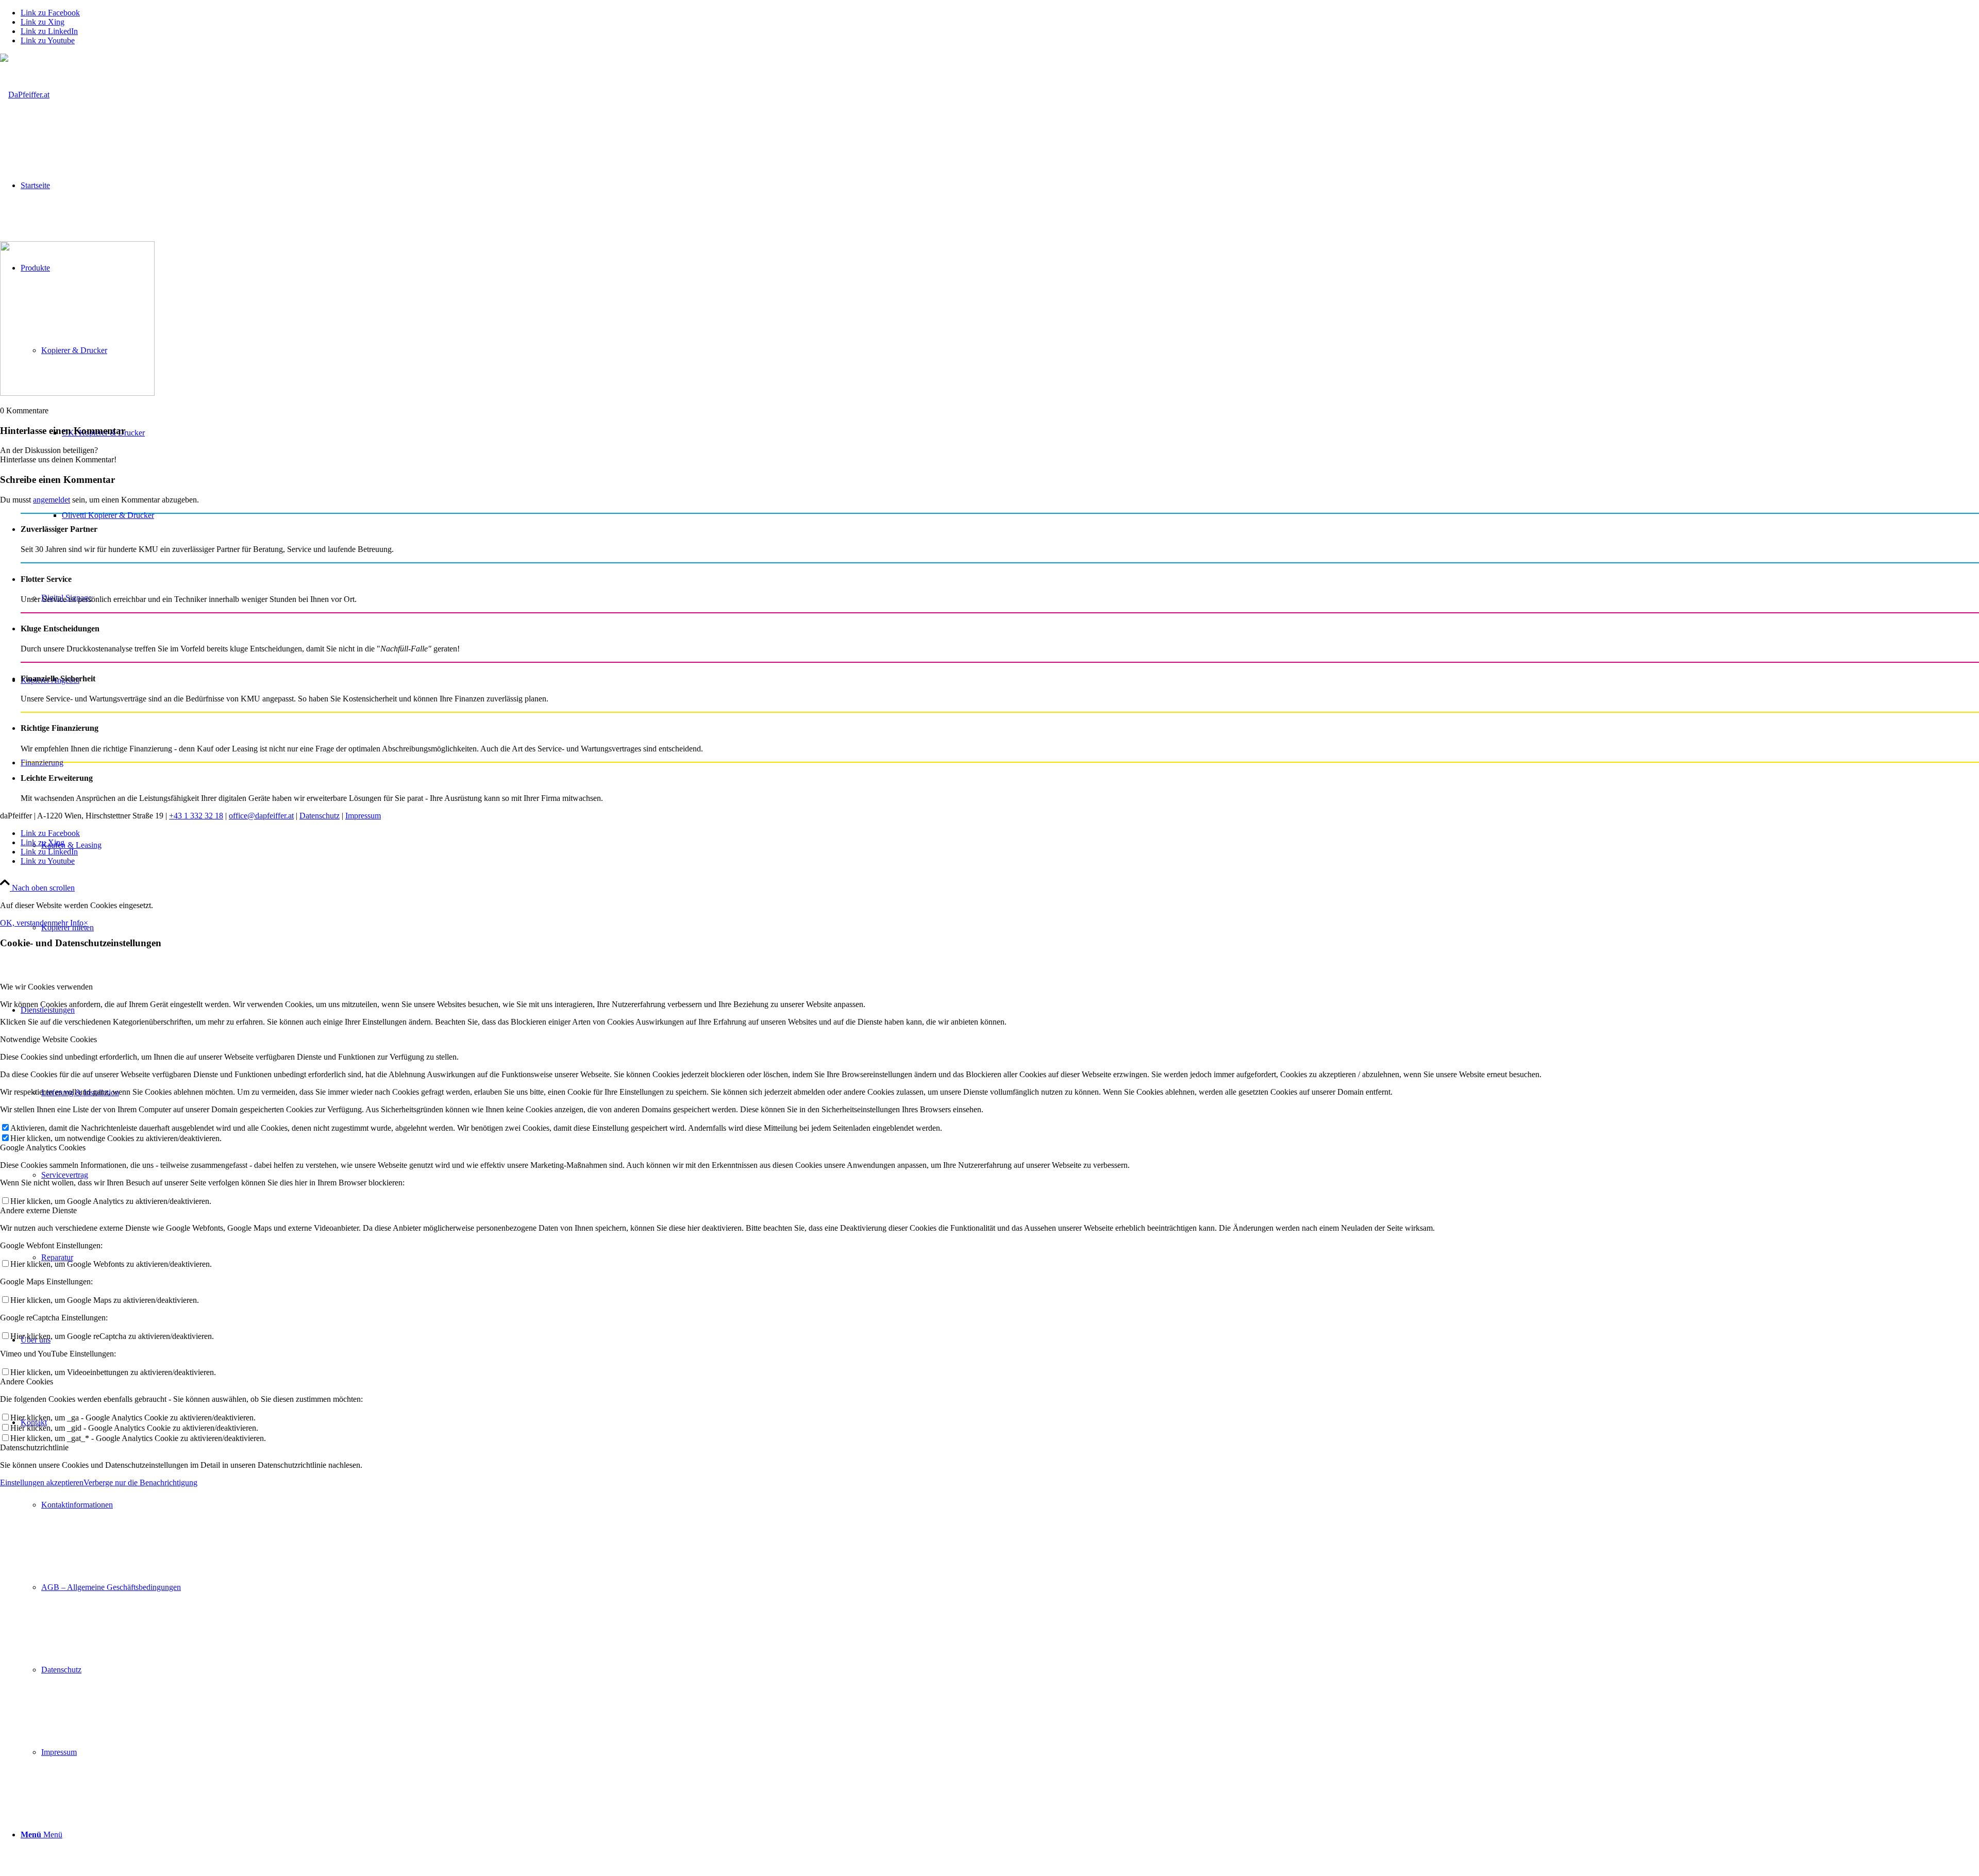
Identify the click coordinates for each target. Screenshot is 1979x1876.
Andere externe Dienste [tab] (38, 1210)
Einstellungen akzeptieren (42, 1483)
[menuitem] (1000, 1587)
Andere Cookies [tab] (27, 1381)
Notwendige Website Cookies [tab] (48, 1039)
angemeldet (52, 500)
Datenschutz (320, 816)
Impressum (363, 816)
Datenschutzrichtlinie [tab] (34, 1447)
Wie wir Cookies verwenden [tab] (46, 987)
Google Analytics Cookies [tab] (43, 1148)
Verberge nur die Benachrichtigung (140, 1483)
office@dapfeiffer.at (261, 816)
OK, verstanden (26, 923)
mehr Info (68, 923)
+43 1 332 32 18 (196, 816)
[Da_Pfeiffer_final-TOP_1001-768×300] (25, 95)
